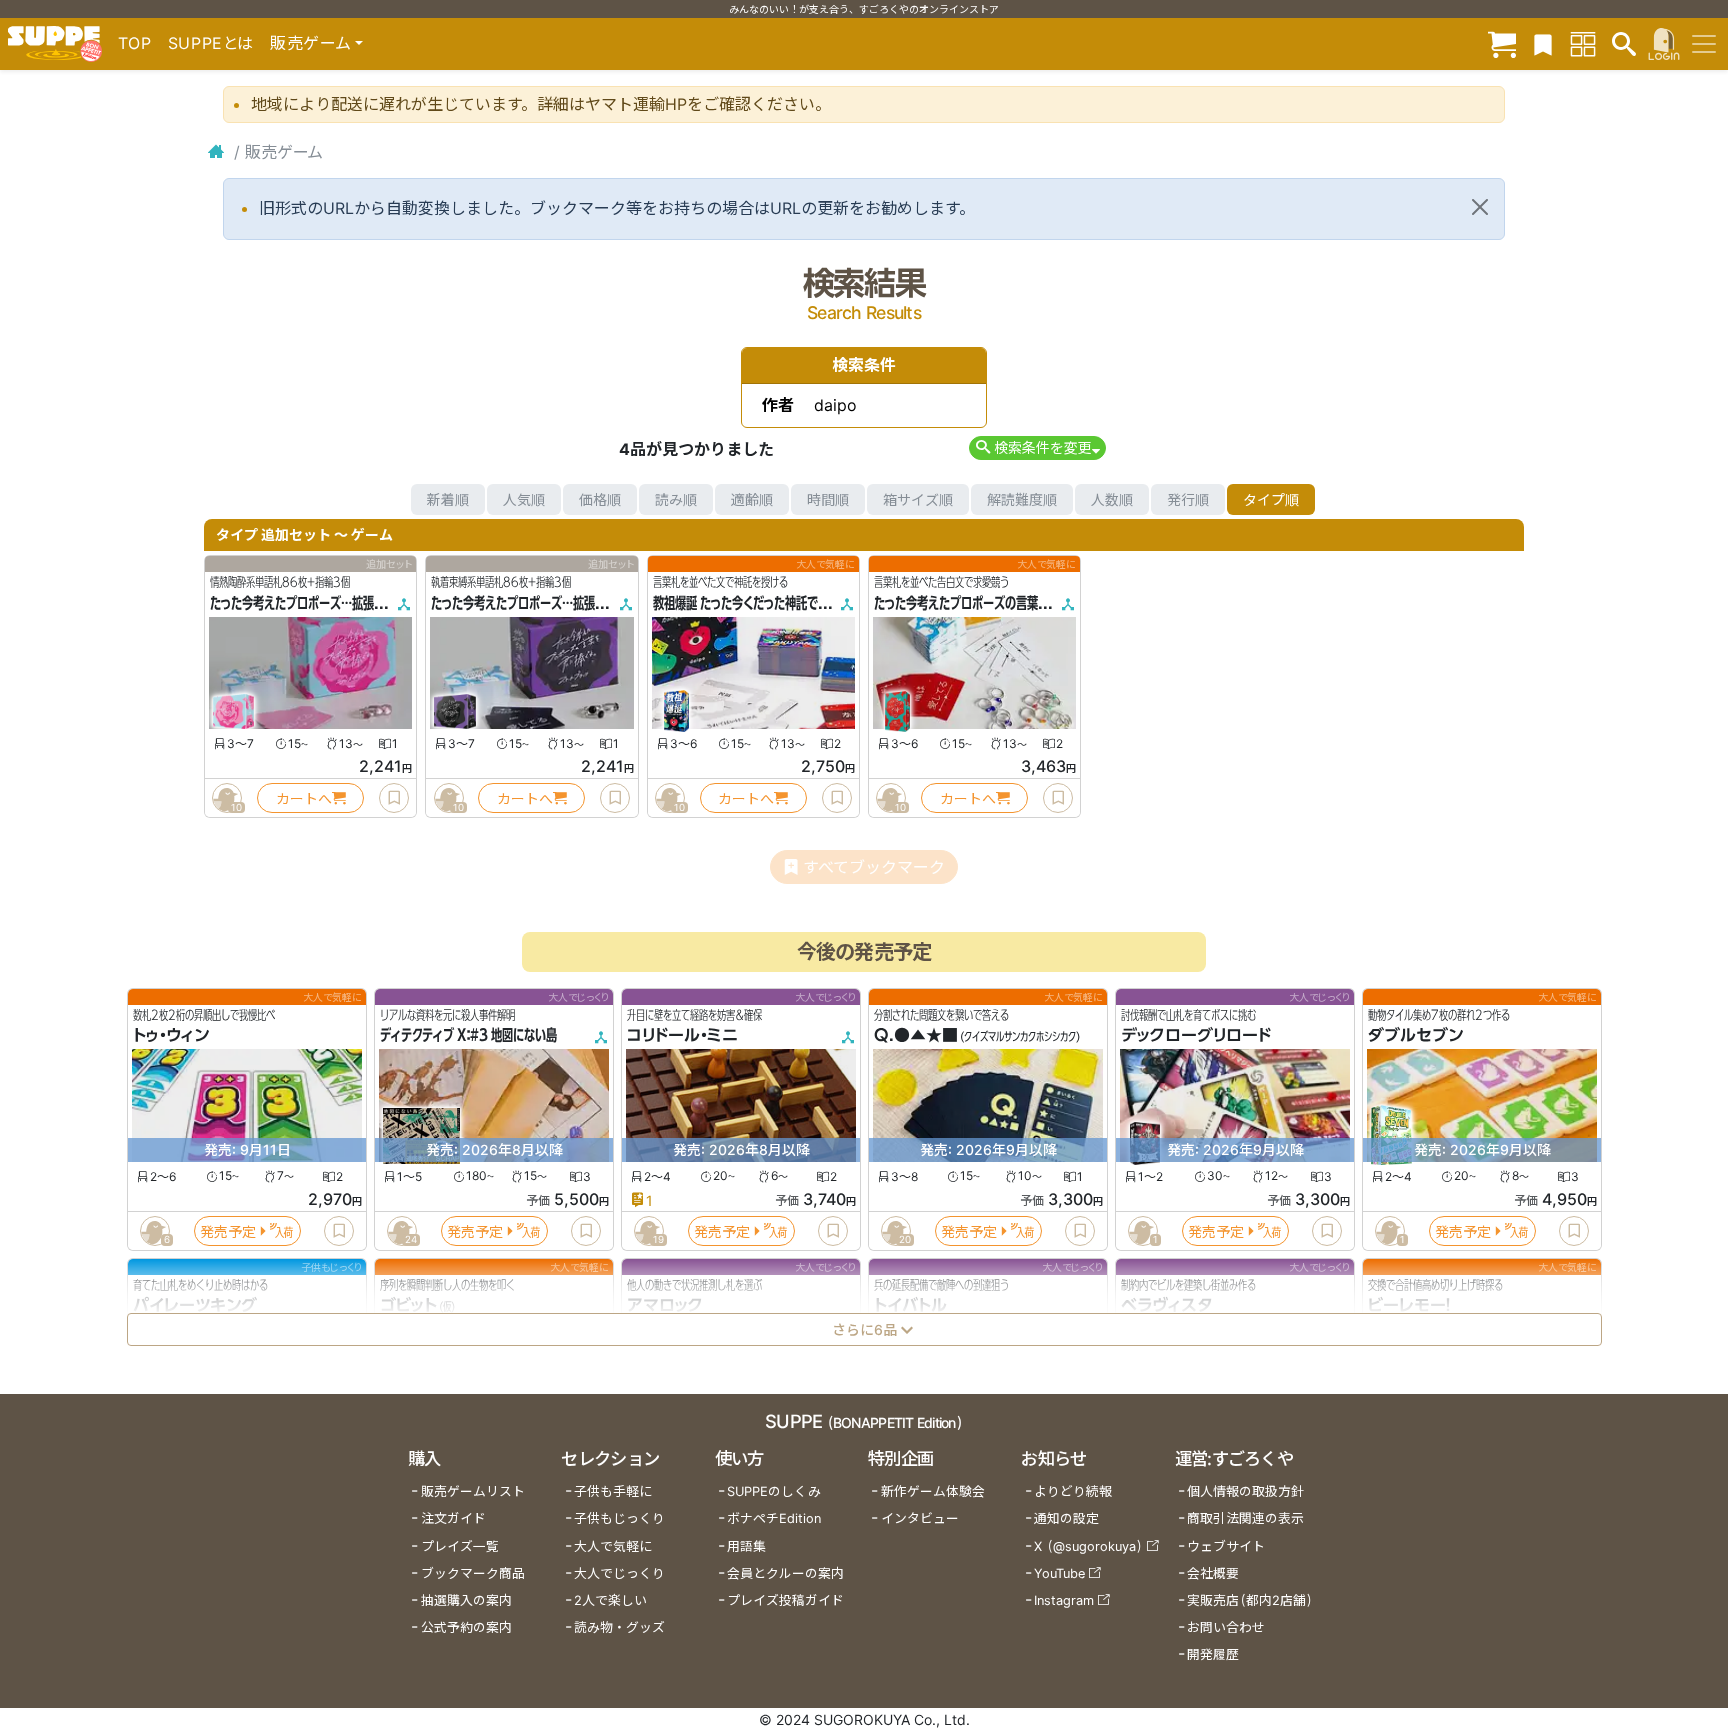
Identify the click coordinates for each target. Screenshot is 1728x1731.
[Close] (1480, 207)
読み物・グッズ (619, 1627)
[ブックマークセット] (1543, 43)
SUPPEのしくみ (774, 1491)
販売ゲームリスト (473, 1491)
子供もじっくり (619, 1518)
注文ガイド (453, 1518)
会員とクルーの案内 (785, 1573)
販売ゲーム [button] (310, 43)
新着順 (448, 499)
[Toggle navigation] (1704, 44)
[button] (1037, 447)
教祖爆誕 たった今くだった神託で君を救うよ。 (766, 603)
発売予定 (228, 1231)
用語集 (746, 1546)
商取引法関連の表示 (1245, 1518)
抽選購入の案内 (466, 1600)
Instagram (1064, 1600)
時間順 (828, 499)
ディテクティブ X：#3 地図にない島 (468, 1036)
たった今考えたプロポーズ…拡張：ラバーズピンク (332, 603)
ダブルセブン (1415, 1036)
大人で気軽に (613, 1546)
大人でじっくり (619, 1573)
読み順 (676, 499)
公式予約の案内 (466, 1627)
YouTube (1059, 1573)
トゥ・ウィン (171, 1036)
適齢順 (752, 499)
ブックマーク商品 (473, 1573)
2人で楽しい (610, 1600)
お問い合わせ (1226, 1627)
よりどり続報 (1073, 1491)
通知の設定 (1066, 1518)
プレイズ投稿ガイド (785, 1600)
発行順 (1188, 499)
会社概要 (1213, 1573)
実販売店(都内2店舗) (1250, 1600)
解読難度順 (1022, 499)
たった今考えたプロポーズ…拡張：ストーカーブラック (563, 603)
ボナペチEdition (774, 1518)
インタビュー (920, 1518)
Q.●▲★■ (916, 1036)
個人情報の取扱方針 (1245, 1491)
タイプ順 (1271, 499)
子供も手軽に (613, 1491)
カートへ (304, 798)
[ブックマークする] (394, 798)
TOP (135, 43)
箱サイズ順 (918, 499)
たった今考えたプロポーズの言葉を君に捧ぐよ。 (992, 603)
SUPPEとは (211, 43)
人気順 (524, 499)
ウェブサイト (1226, 1546)
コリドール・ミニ (682, 1036)
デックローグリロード (1196, 1036)
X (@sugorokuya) (1088, 1546)
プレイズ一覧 (460, 1546)
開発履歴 (1213, 1654)
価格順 (600, 499)
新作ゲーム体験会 (933, 1491)
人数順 (1112, 499)
